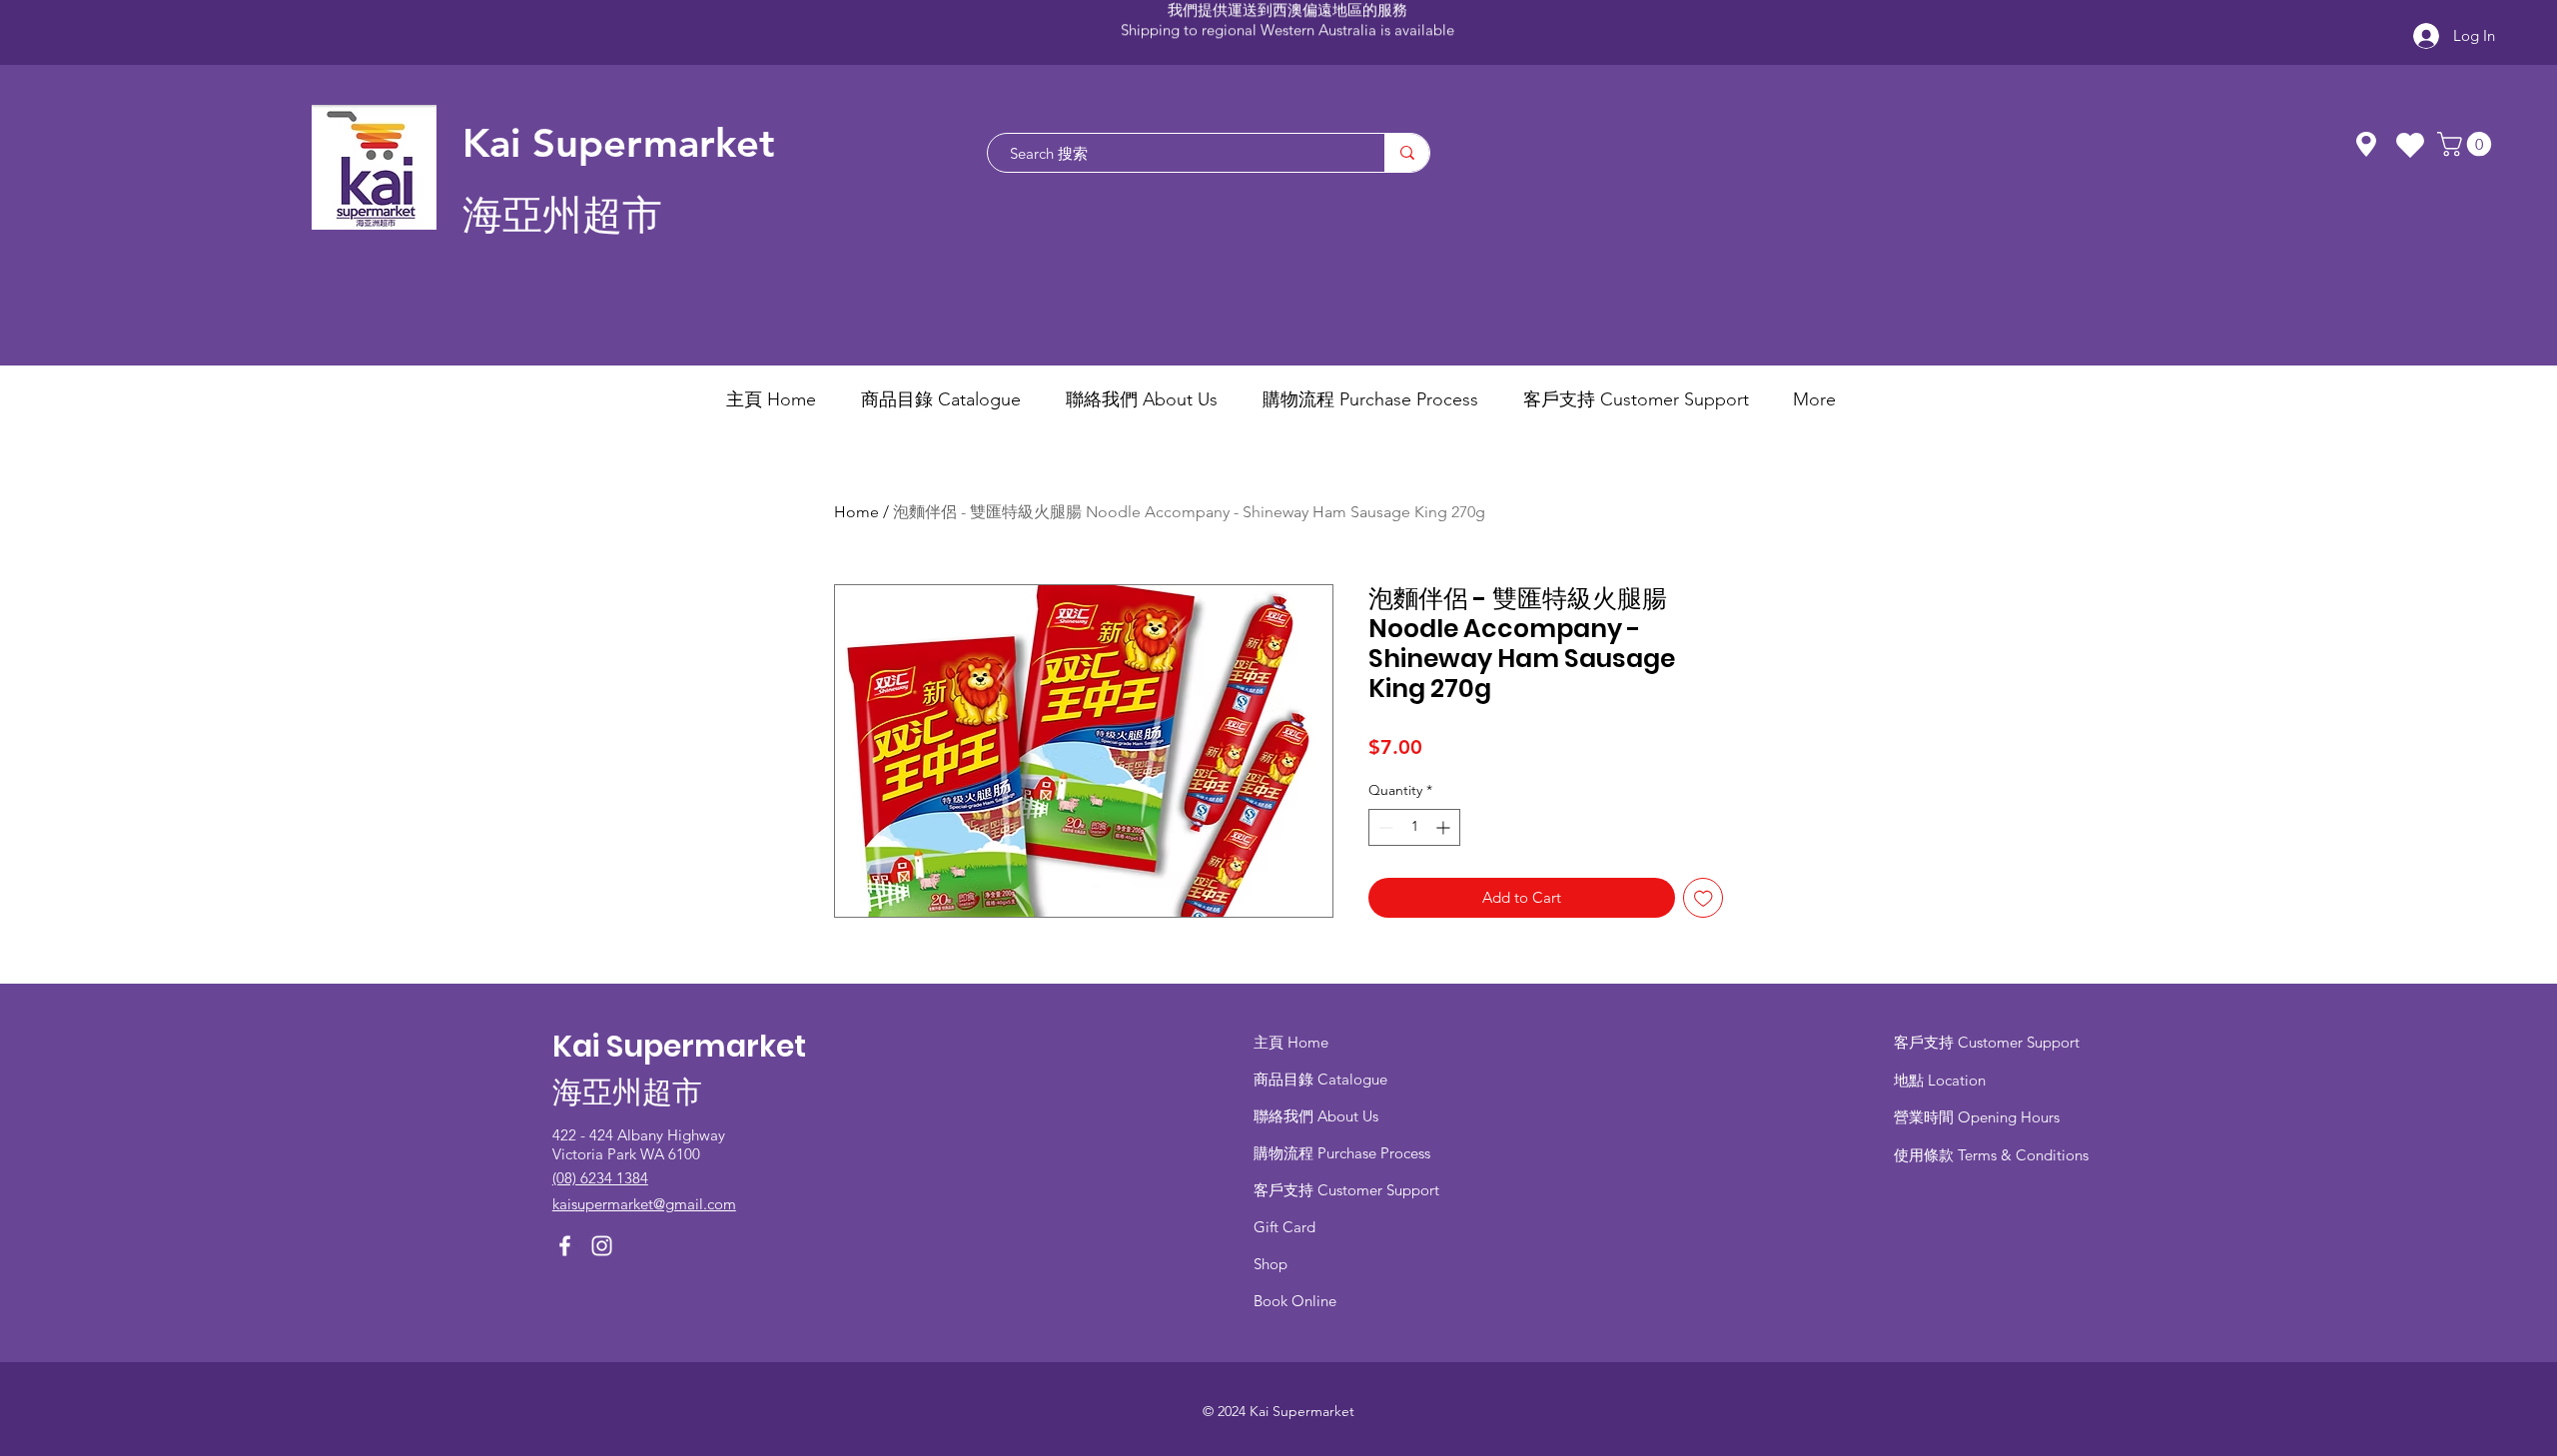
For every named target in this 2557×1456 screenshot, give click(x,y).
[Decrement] (1384, 827)
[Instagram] (602, 1246)
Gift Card (1284, 1227)
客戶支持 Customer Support (1346, 1190)
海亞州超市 (562, 215)
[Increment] (1445, 827)
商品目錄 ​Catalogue (1322, 1079)
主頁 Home (1291, 1042)
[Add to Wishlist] (1704, 898)
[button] (2467, 144)
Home (856, 512)
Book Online (1295, 1301)
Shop (1271, 1264)
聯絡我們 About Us (1316, 1116)
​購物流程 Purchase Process (1342, 1153)
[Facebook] (565, 1246)
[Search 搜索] (1407, 153)
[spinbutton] (1414, 827)
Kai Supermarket (619, 143)
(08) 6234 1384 (600, 1178)
